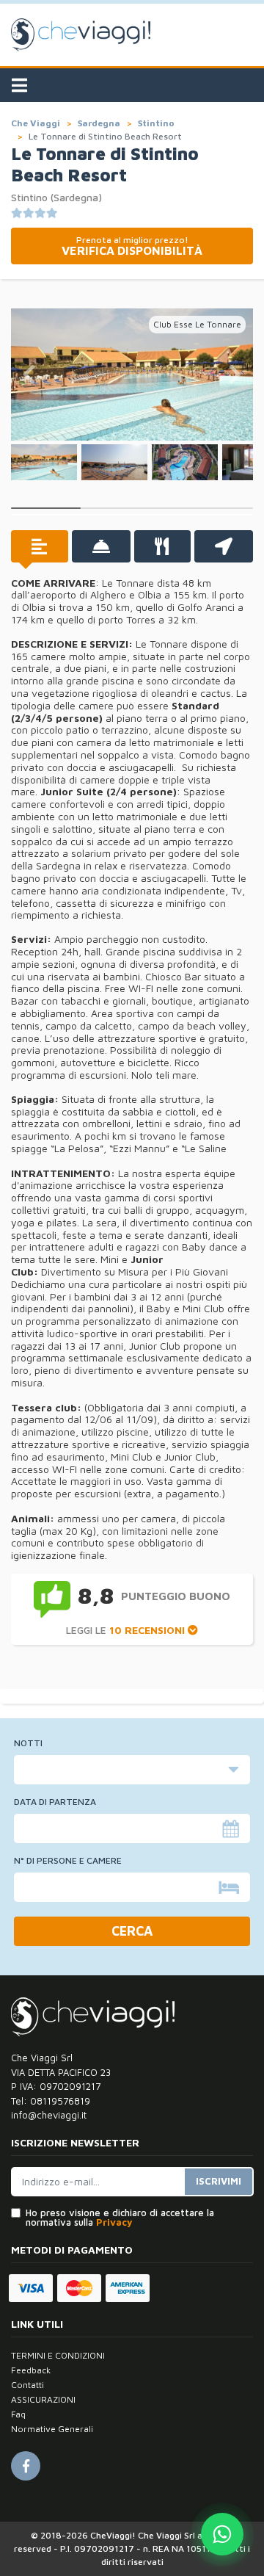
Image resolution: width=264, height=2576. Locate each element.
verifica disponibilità (132, 246)
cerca (132, 1931)
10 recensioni (148, 1630)
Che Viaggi (36, 123)
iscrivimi (219, 2181)
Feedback (31, 2370)
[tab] (40, 546)
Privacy (114, 2222)
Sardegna (99, 123)
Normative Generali (52, 2429)
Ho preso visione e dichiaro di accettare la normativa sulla (120, 2218)
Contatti (27, 2385)
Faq (18, 2414)
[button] (29, 375)
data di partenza (55, 1802)
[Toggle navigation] (19, 85)
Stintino (156, 123)
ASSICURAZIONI (43, 2399)
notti (28, 1743)
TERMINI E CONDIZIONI (58, 2355)
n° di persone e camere (68, 1861)
